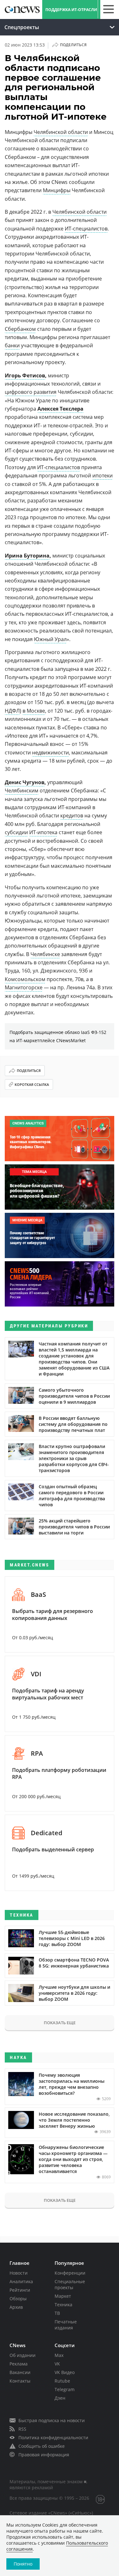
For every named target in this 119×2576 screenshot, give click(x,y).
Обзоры (18, 2299)
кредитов (72, 816)
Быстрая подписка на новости (52, 2420)
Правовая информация (44, 2455)
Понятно (23, 2564)
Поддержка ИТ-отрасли (71, 10)
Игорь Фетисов (25, 375)
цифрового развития (31, 392)
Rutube (62, 2381)
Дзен (60, 2398)
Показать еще (60, 2023)
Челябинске (45, 954)
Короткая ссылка (32, 1084)
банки (12, 345)
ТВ (57, 2313)
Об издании (23, 2355)
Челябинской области (61, 132)
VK (57, 2364)
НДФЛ (12, 711)
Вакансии (20, 2372)
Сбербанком (20, 329)
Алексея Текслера (60, 409)
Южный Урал (50, 639)
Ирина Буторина (27, 556)
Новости (19, 2273)
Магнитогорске (24, 987)
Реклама (19, 2364)
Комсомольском (25, 979)
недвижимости (50, 753)
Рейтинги (20, 2290)
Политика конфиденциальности (53, 2437)
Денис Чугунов (25, 782)
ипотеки (102, 476)
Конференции (70, 2273)
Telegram (65, 2389)
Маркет (63, 2296)
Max (59, 2355)
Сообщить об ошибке (42, 2446)
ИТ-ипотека (43, 832)
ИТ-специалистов (86, 229)
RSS (22, 2429)
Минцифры (57, 190)
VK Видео (65, 2372)
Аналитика (21, 2281)
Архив (16, 2307)
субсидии (16, 832)
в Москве (34, 711)
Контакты (20, 2381)
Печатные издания (66, 2325)
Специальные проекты (70, 2284)
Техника (63, 2305)
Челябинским (22, 790)
